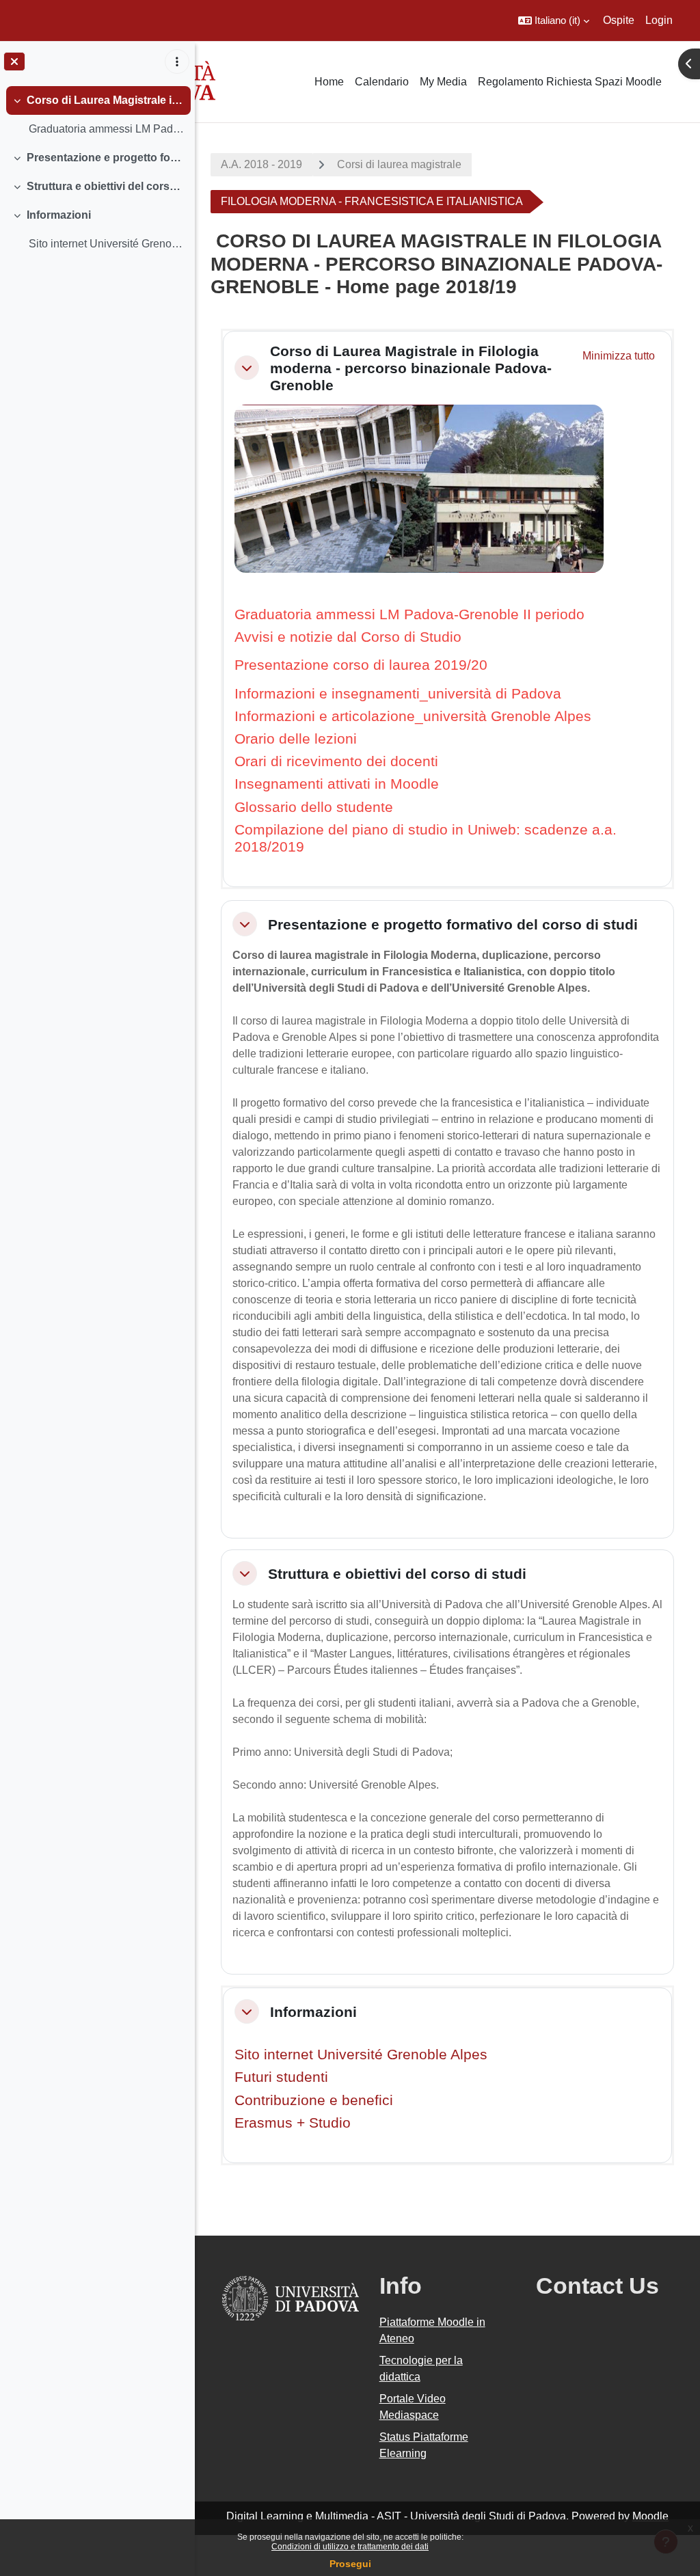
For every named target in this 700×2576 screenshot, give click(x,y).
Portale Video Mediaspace (413, 2407)
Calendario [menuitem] (382, 82)
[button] (554, 21)
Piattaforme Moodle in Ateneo (432, 2330)
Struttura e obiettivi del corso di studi (106, 186)
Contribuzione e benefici (314, 2100)
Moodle (650, 2516)
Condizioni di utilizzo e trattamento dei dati (350, 2547)
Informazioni (59, 215)
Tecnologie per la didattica (421, 2369)
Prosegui (350, 2564)
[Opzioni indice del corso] (177, 62)
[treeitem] (97, 115)
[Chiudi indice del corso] (14, 62)
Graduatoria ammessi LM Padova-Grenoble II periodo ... (106, 129)
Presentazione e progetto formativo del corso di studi (106, 158)
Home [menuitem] (329, 82)
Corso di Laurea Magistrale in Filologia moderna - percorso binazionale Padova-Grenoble (106, 100)
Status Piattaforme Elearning (424, 2445)
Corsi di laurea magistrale (399, 164)
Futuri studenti (281, 2077)
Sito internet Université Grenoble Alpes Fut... (106, 244)
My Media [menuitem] (443, 82)
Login (659, 20)
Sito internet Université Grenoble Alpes (361, 2054)
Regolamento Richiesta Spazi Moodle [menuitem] (570, 82)
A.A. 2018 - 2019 (261, 164)
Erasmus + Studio (293, 2123)
